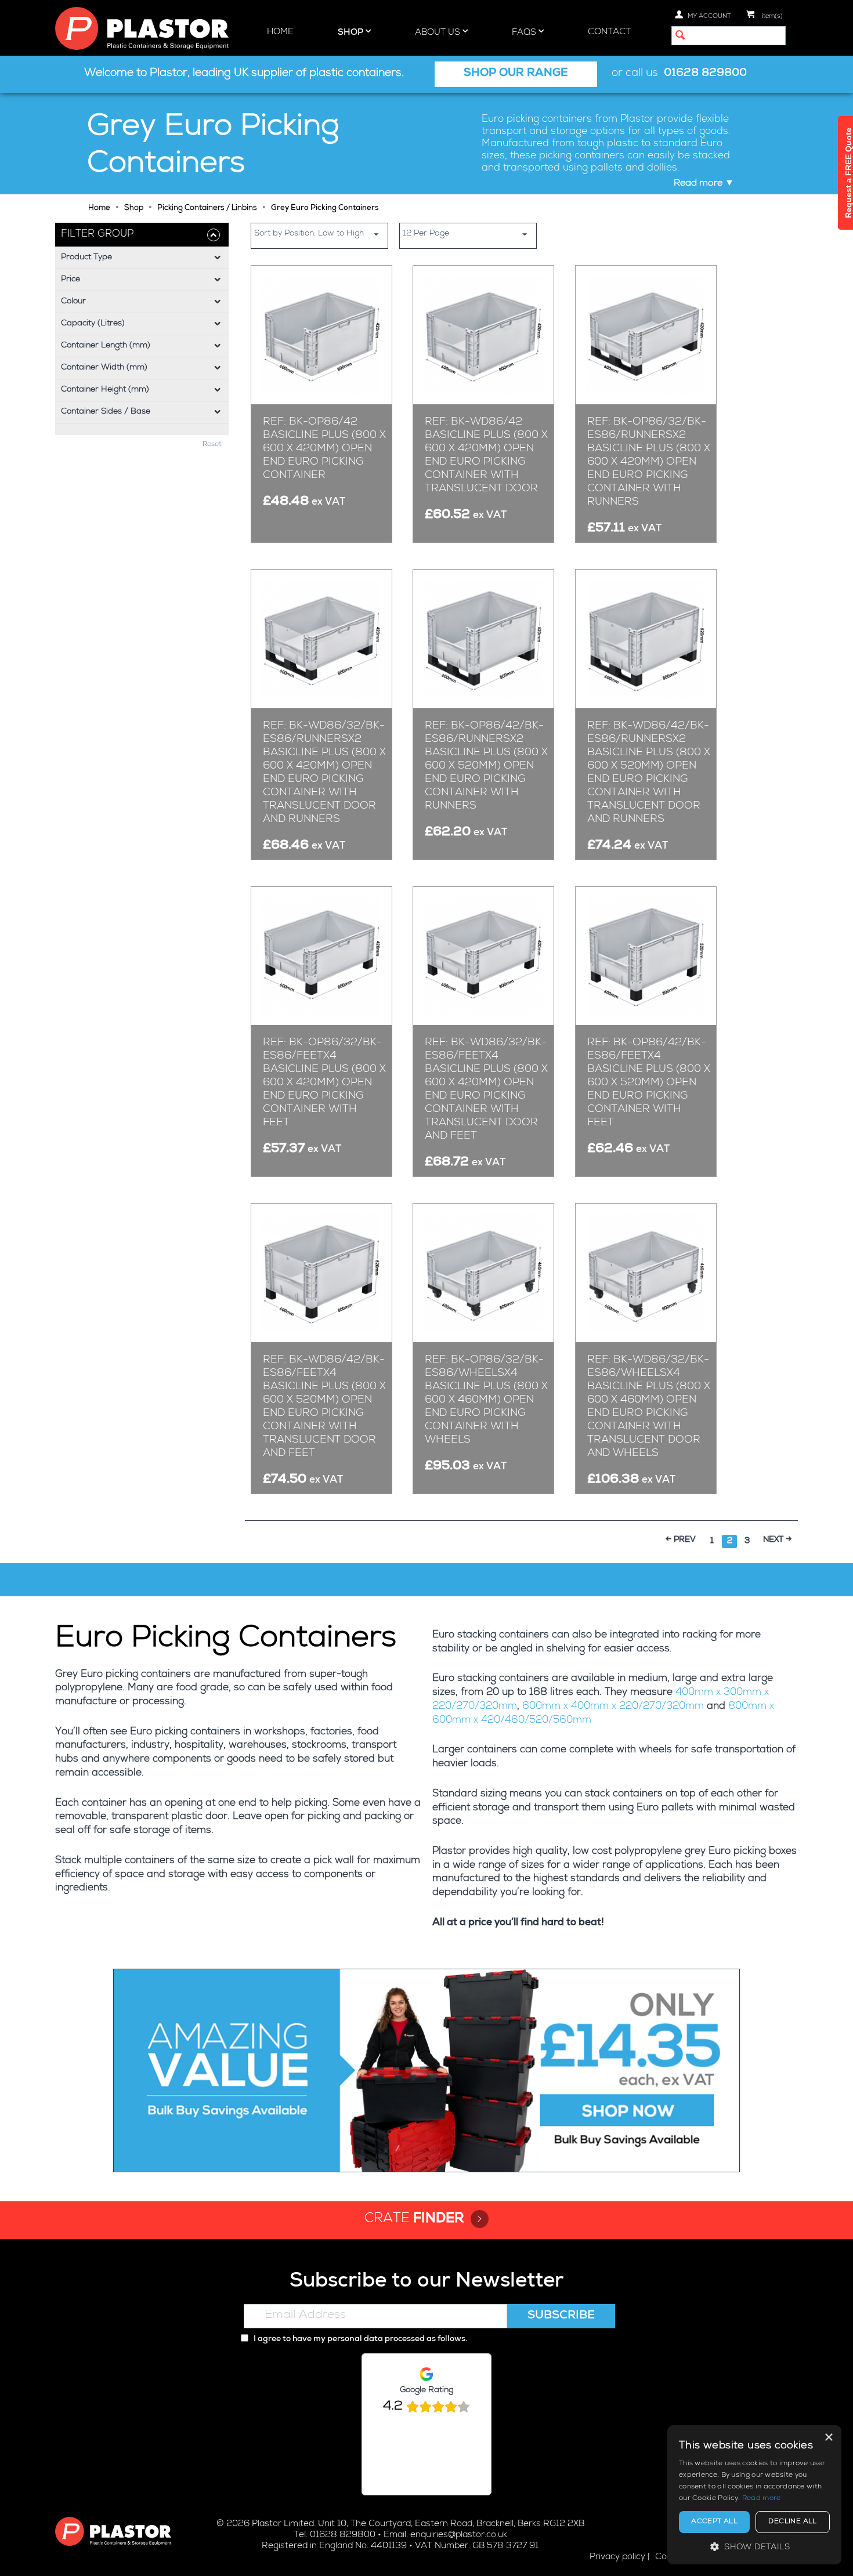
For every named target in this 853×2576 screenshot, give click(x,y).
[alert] (754, 2495)
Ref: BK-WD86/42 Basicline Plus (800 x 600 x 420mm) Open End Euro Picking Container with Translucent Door (486, 456)
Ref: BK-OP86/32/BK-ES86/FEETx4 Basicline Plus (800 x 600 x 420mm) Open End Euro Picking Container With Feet (324, 1083)
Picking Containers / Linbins (207, 209)
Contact (609, 32)
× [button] (828, 2438)
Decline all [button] (792, 2522)
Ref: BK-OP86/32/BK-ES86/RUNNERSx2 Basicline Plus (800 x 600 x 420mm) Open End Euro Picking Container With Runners (649, 462)
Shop (352, 33)
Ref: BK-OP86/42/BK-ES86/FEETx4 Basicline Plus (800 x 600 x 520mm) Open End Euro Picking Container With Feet (649, 1083)
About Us (439, 33)
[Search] (680, 37)
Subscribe (561, 2316)
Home (280, 32)
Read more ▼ (704, 184)
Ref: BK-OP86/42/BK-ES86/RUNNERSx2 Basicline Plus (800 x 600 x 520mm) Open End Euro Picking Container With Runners (486, 766)
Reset (212, 445)
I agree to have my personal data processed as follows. (359, 2339)
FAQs (525, 33)
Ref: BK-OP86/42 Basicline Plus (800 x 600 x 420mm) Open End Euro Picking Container (324, 449)
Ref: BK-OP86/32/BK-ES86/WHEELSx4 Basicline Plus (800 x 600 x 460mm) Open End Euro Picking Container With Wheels (486, 1400)
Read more (762, 2499)
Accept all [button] (714, 2522)
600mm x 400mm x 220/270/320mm (613, 1707)
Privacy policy (617, 2557)
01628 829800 (705, 74)
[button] (754, 2547)
